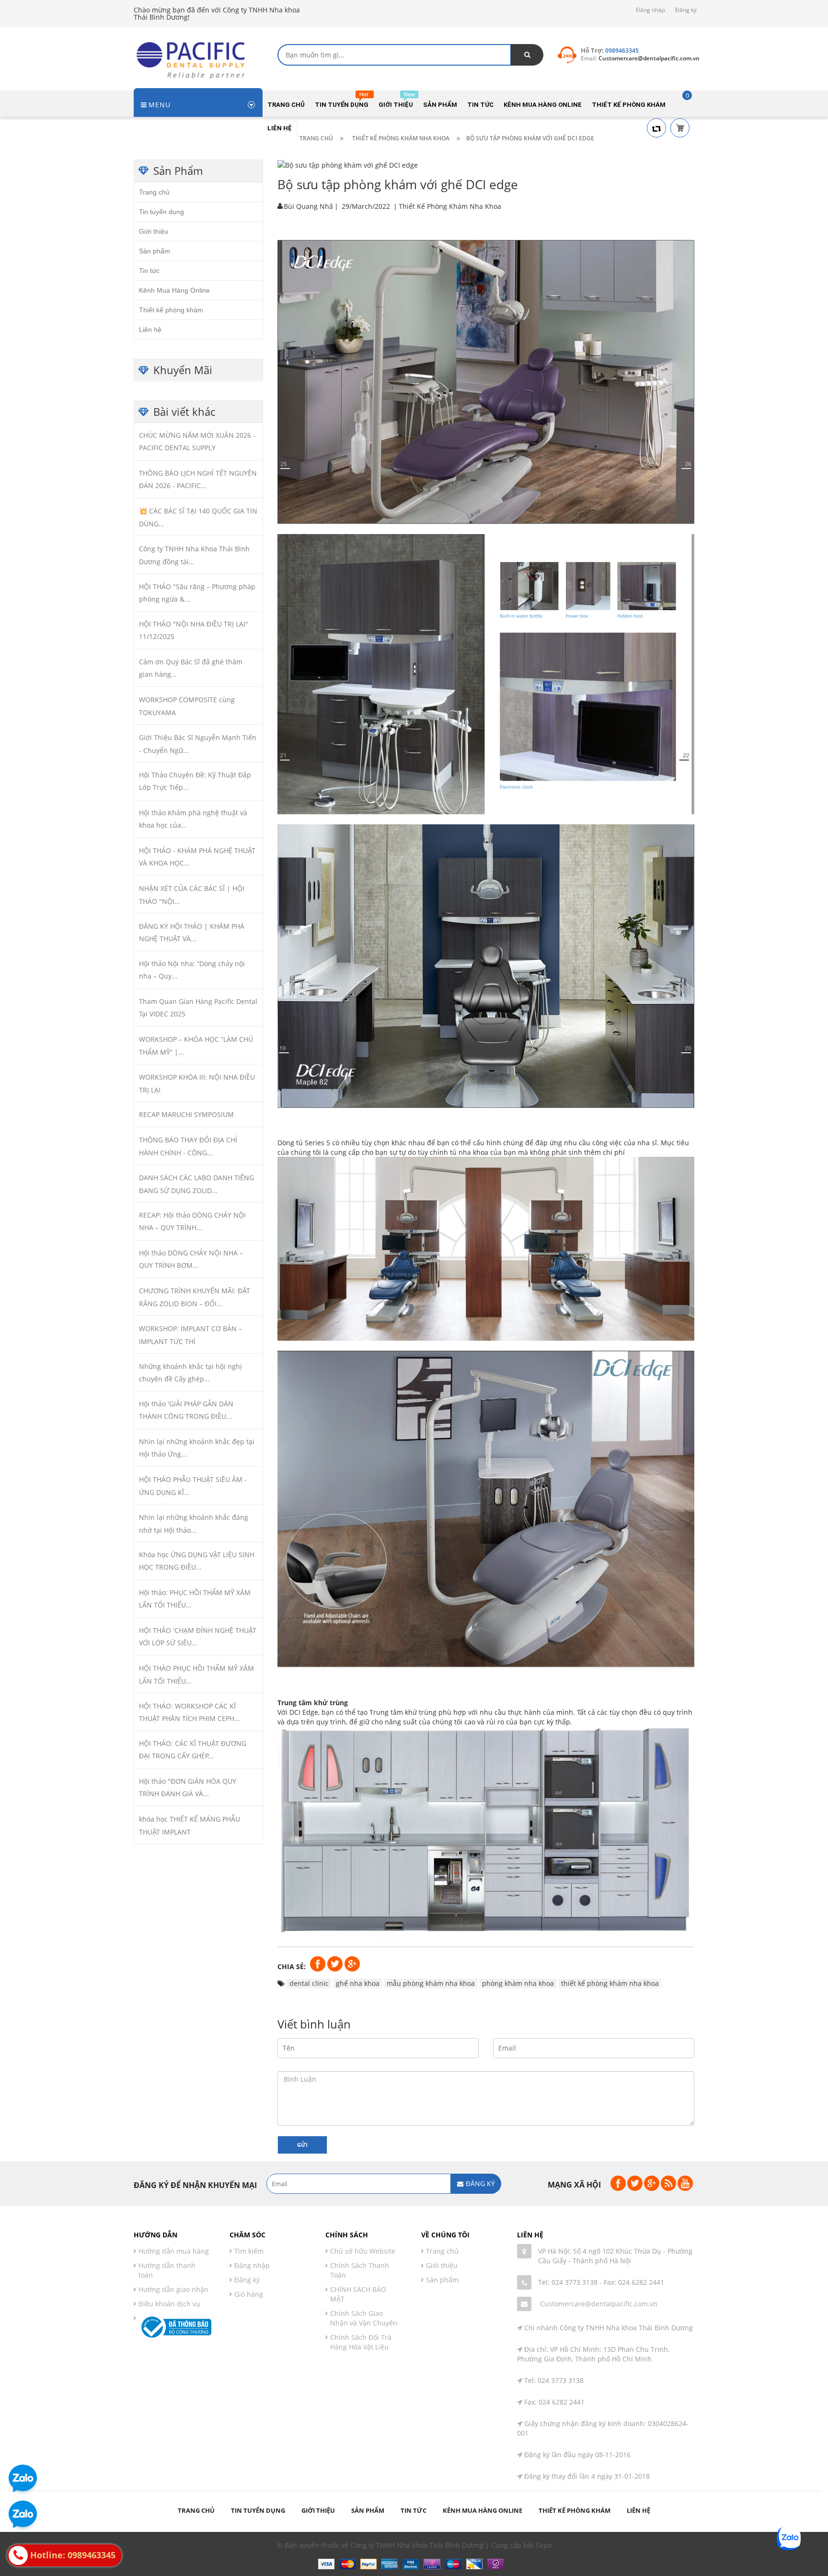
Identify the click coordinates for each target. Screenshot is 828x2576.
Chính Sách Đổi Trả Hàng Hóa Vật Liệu (361, 2342)
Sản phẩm (155, 251)
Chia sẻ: (292, 1966)
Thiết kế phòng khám (171, 309)
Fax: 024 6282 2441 (634, 2282)
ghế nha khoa (358, 1983)
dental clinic (309, 1983)
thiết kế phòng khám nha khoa (610, 1983)
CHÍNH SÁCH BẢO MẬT (358, 2294)
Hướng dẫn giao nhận (173, 2289)
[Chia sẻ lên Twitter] (336, 1963)
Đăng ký (686, 10)
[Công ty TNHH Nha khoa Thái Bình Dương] (194, 59)
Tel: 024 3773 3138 (568, 2282)
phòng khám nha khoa (518, 1983)
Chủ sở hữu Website (363, 2251)
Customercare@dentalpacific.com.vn (599, 2304)
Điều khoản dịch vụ (169, 2304)
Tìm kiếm (249, 2251)
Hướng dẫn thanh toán (167, 2270)
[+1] (352, 1963)
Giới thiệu (154, 231)
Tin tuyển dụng (161, 211)
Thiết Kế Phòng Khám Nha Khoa (450, 206)
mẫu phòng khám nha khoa (431, 1983)
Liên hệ (150, 329)
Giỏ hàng (249, 2294)
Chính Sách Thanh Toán (360, 2270)
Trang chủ (154, 192)
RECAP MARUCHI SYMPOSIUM (186, 1114)
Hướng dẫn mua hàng (174, 2251)
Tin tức (149, 270)
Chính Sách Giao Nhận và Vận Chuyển (364, 2318)
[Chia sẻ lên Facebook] (319, 1963)
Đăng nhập (650, 10)
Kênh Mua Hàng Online (174, 290)
